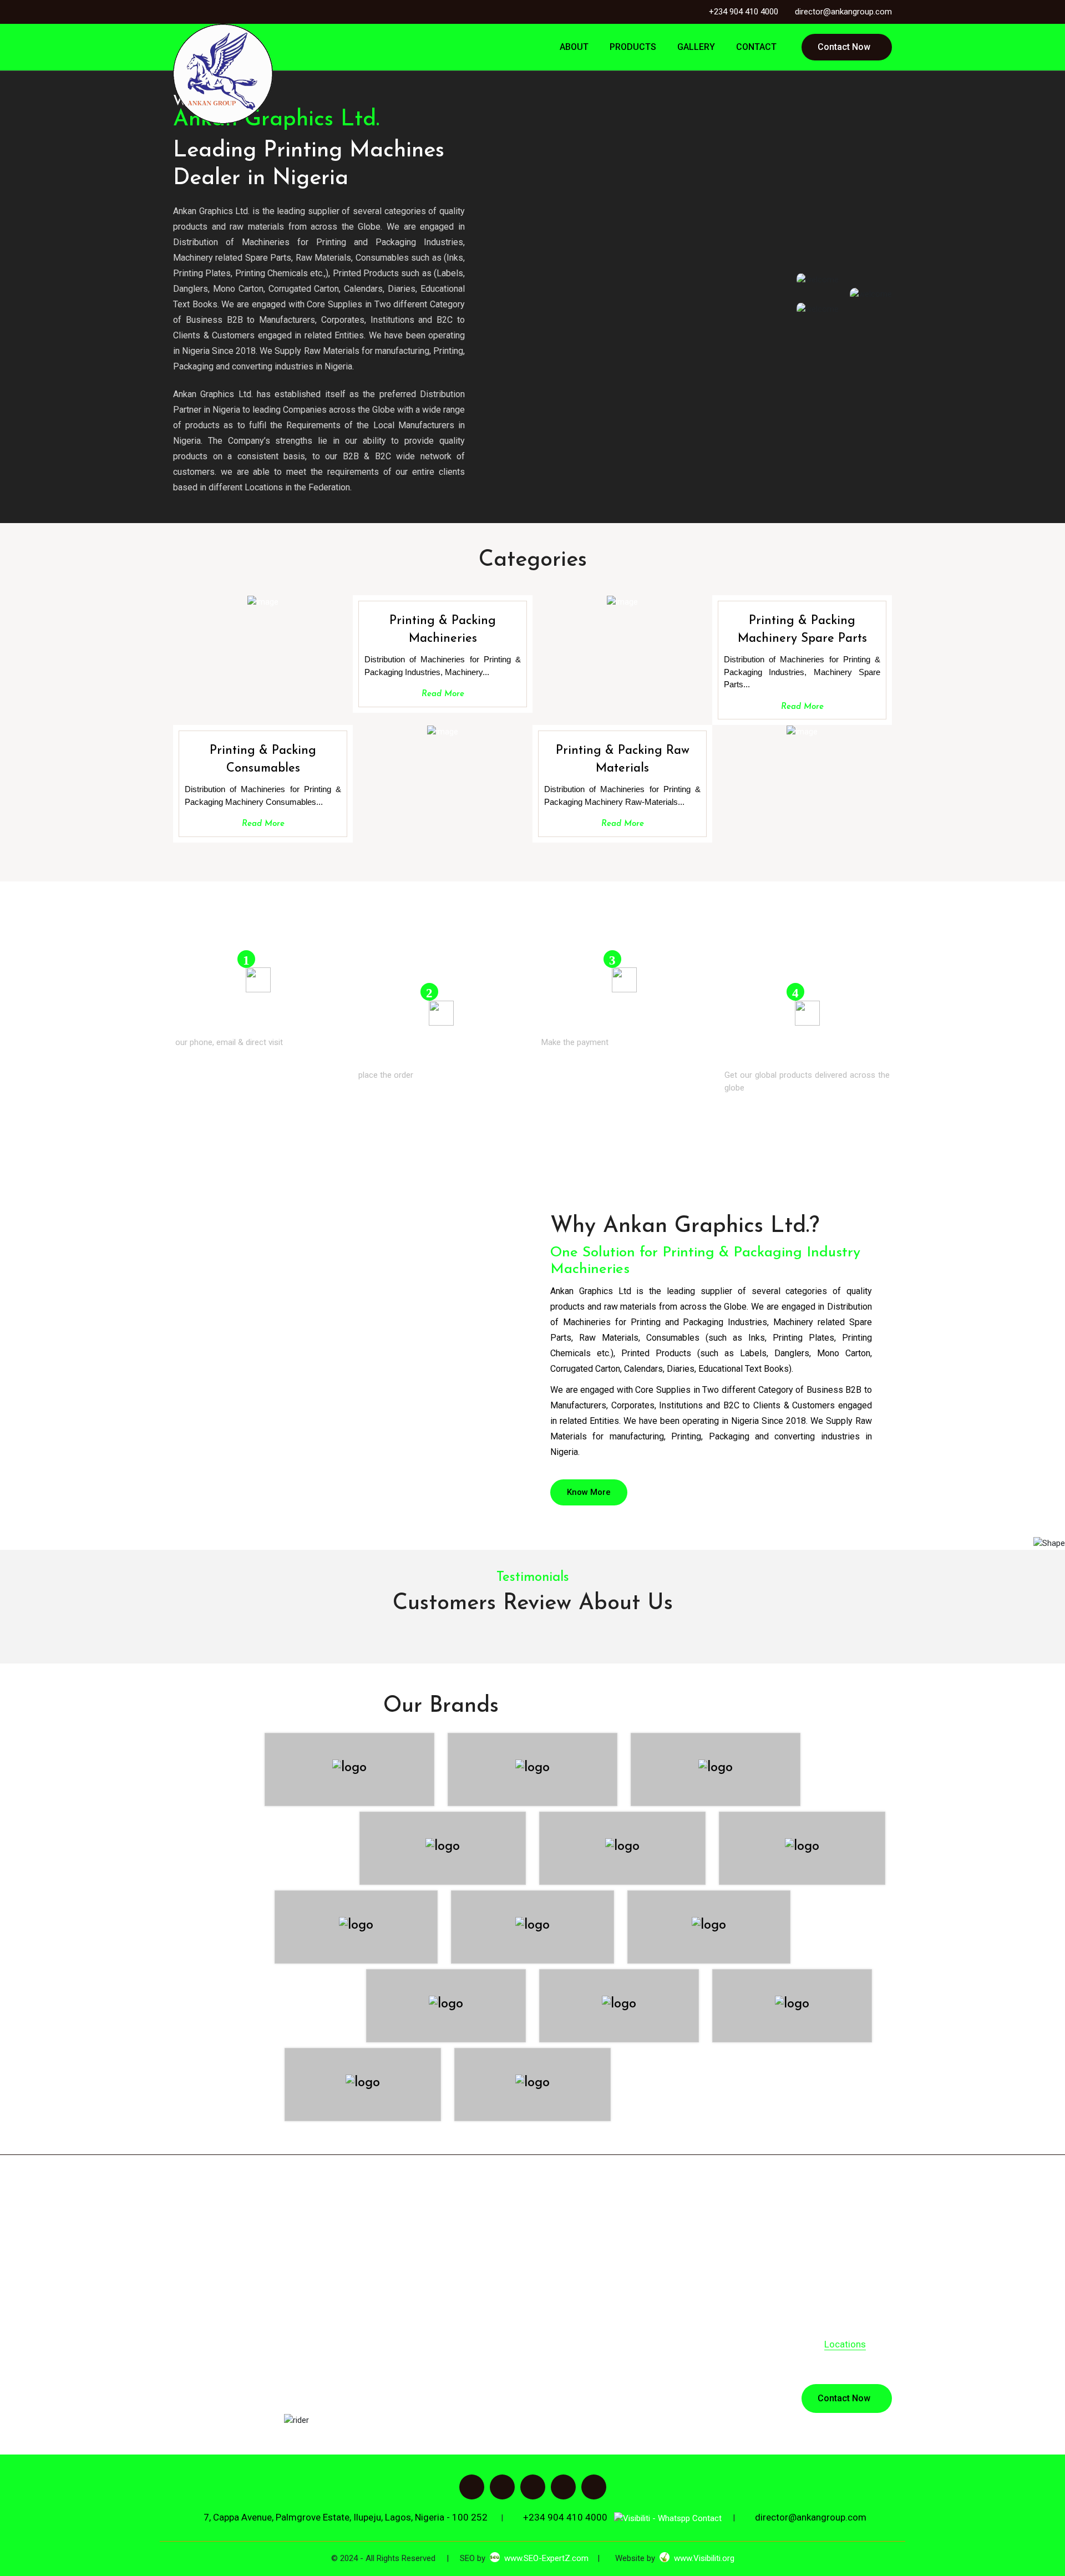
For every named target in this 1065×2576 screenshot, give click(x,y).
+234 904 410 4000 (744, 12)
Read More (443, 694)
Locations (845, 2344)
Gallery (694, 47)
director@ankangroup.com (843, 12)
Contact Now (844, 47)
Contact (754, 47)
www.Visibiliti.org (704, 2558)
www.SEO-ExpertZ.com (546, 2558)
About (572, 47)
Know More (589, 1492)
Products (631, 47)
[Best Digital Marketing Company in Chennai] (665, 2558)
